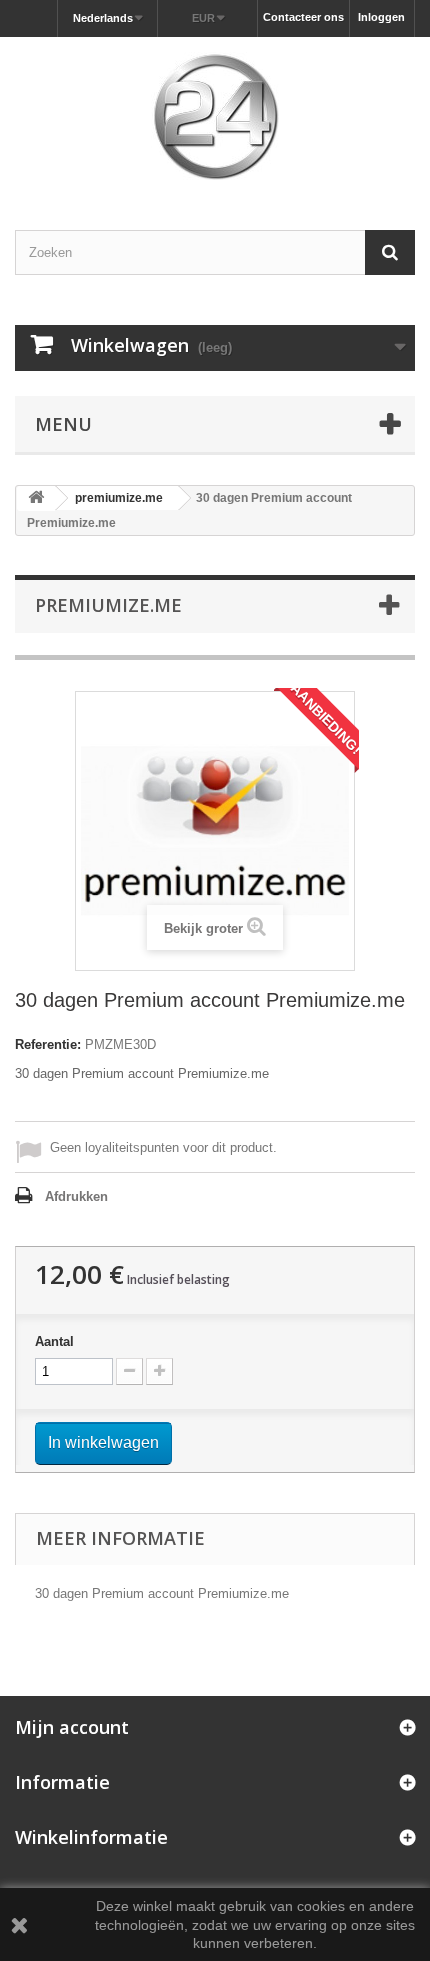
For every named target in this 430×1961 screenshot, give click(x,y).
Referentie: (48, 1044)
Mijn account (72, 1727)
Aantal (54, 1341)
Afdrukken (76, 1196)
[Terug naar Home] (36, 498)
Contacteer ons (303, 17)
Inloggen (381, 17)
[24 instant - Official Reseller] (215, 116)
